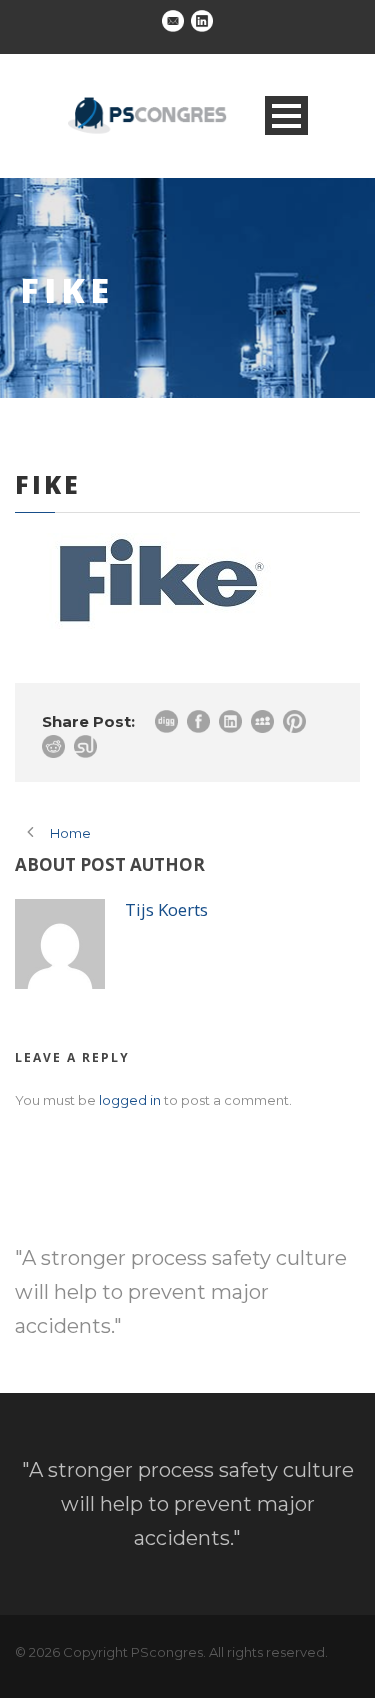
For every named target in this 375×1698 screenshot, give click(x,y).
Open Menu (286, 115)
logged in (130, 1100)
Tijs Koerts (166, 909)
